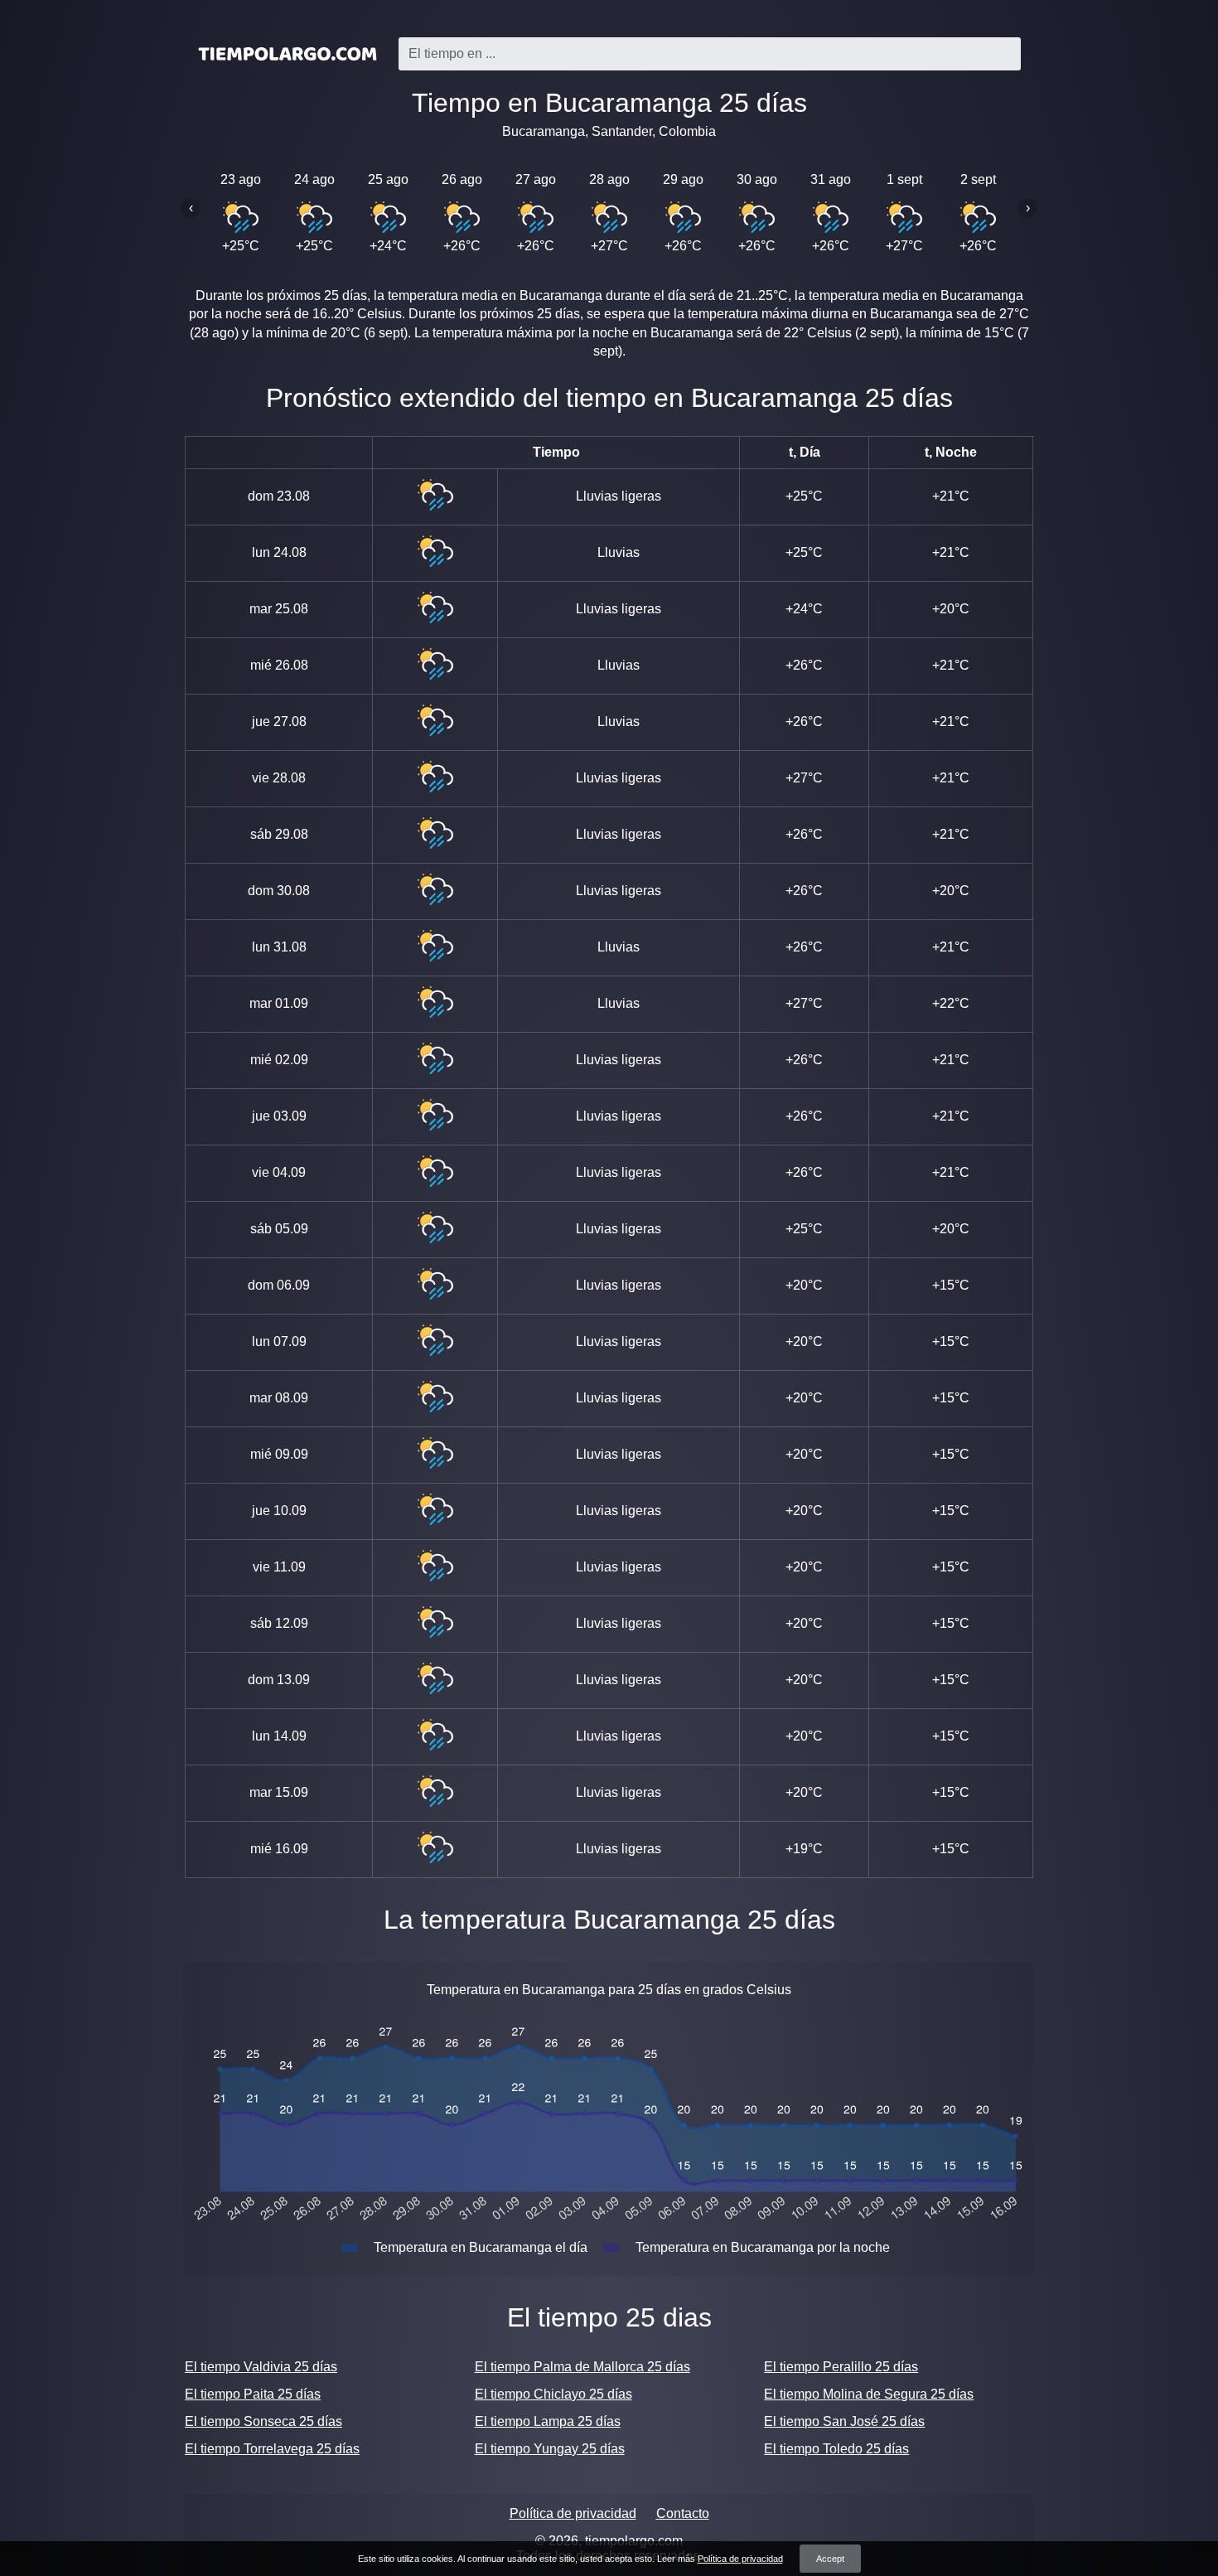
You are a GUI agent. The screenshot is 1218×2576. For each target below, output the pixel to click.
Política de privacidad (573, 2513)
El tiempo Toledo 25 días (836, 2449)
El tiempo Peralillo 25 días (841, 2367)
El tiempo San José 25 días (844, 2421)
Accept (830, 2559)
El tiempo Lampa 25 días (548, 2421)
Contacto (683, 2513)
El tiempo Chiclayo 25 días (553, 2394)
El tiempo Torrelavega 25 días (272, 2449)
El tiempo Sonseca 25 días (263, 2421)
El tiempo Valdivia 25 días (261, 2367)
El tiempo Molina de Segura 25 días (869, 2394)
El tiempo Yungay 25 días (550, 2449)
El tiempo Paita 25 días (253, 2394)
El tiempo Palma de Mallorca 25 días (582, 2367)
